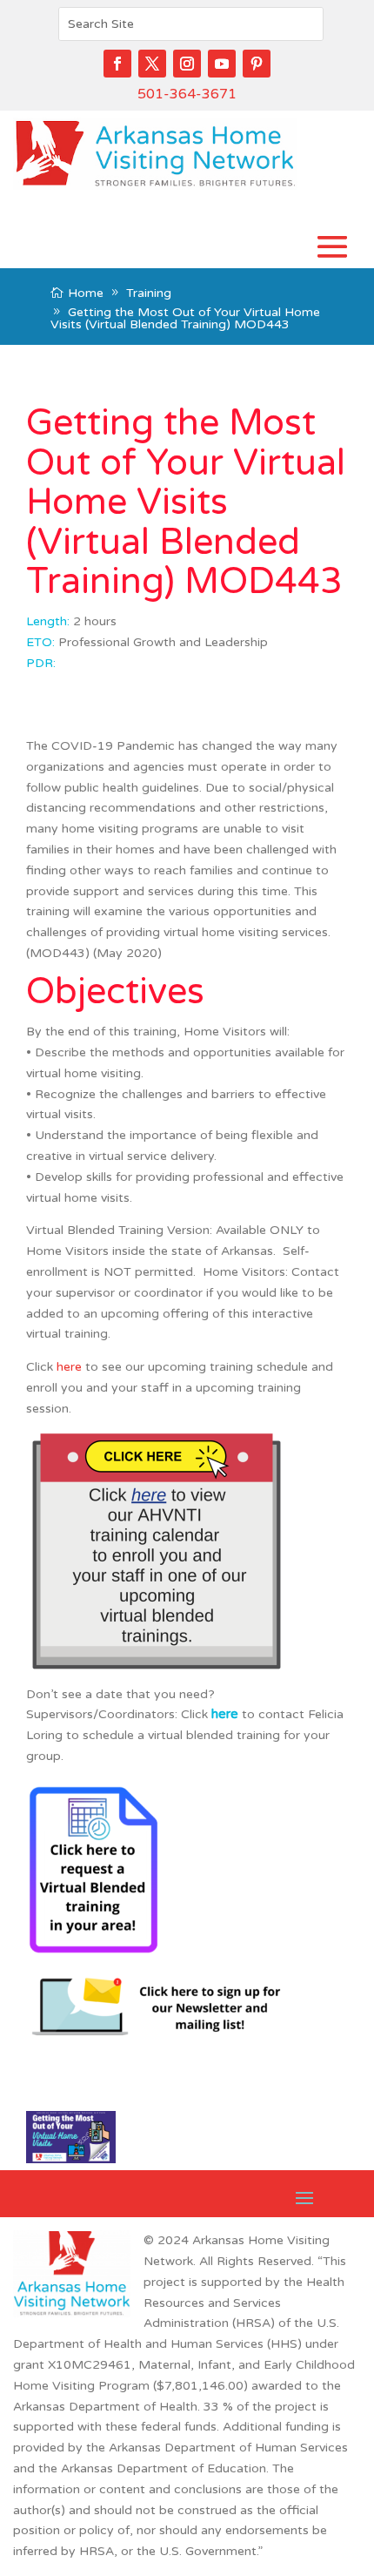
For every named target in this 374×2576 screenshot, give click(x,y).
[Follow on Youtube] (222, 64)
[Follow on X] (152, 64)
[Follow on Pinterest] (257, 64)
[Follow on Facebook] (117, 64)
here (69, 1367)
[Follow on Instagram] (187, 64)
